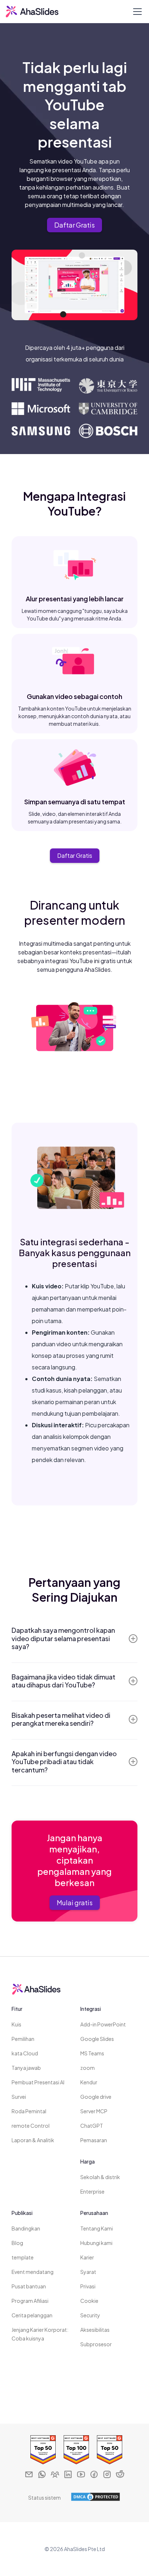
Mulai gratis (75, 1903)
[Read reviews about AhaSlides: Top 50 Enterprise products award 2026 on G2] (41, 2450)
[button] (136, 12)
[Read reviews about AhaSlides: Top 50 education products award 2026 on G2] (108, 2450)
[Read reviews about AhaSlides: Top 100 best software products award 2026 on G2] (74, 2450)
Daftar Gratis (74, 225)
